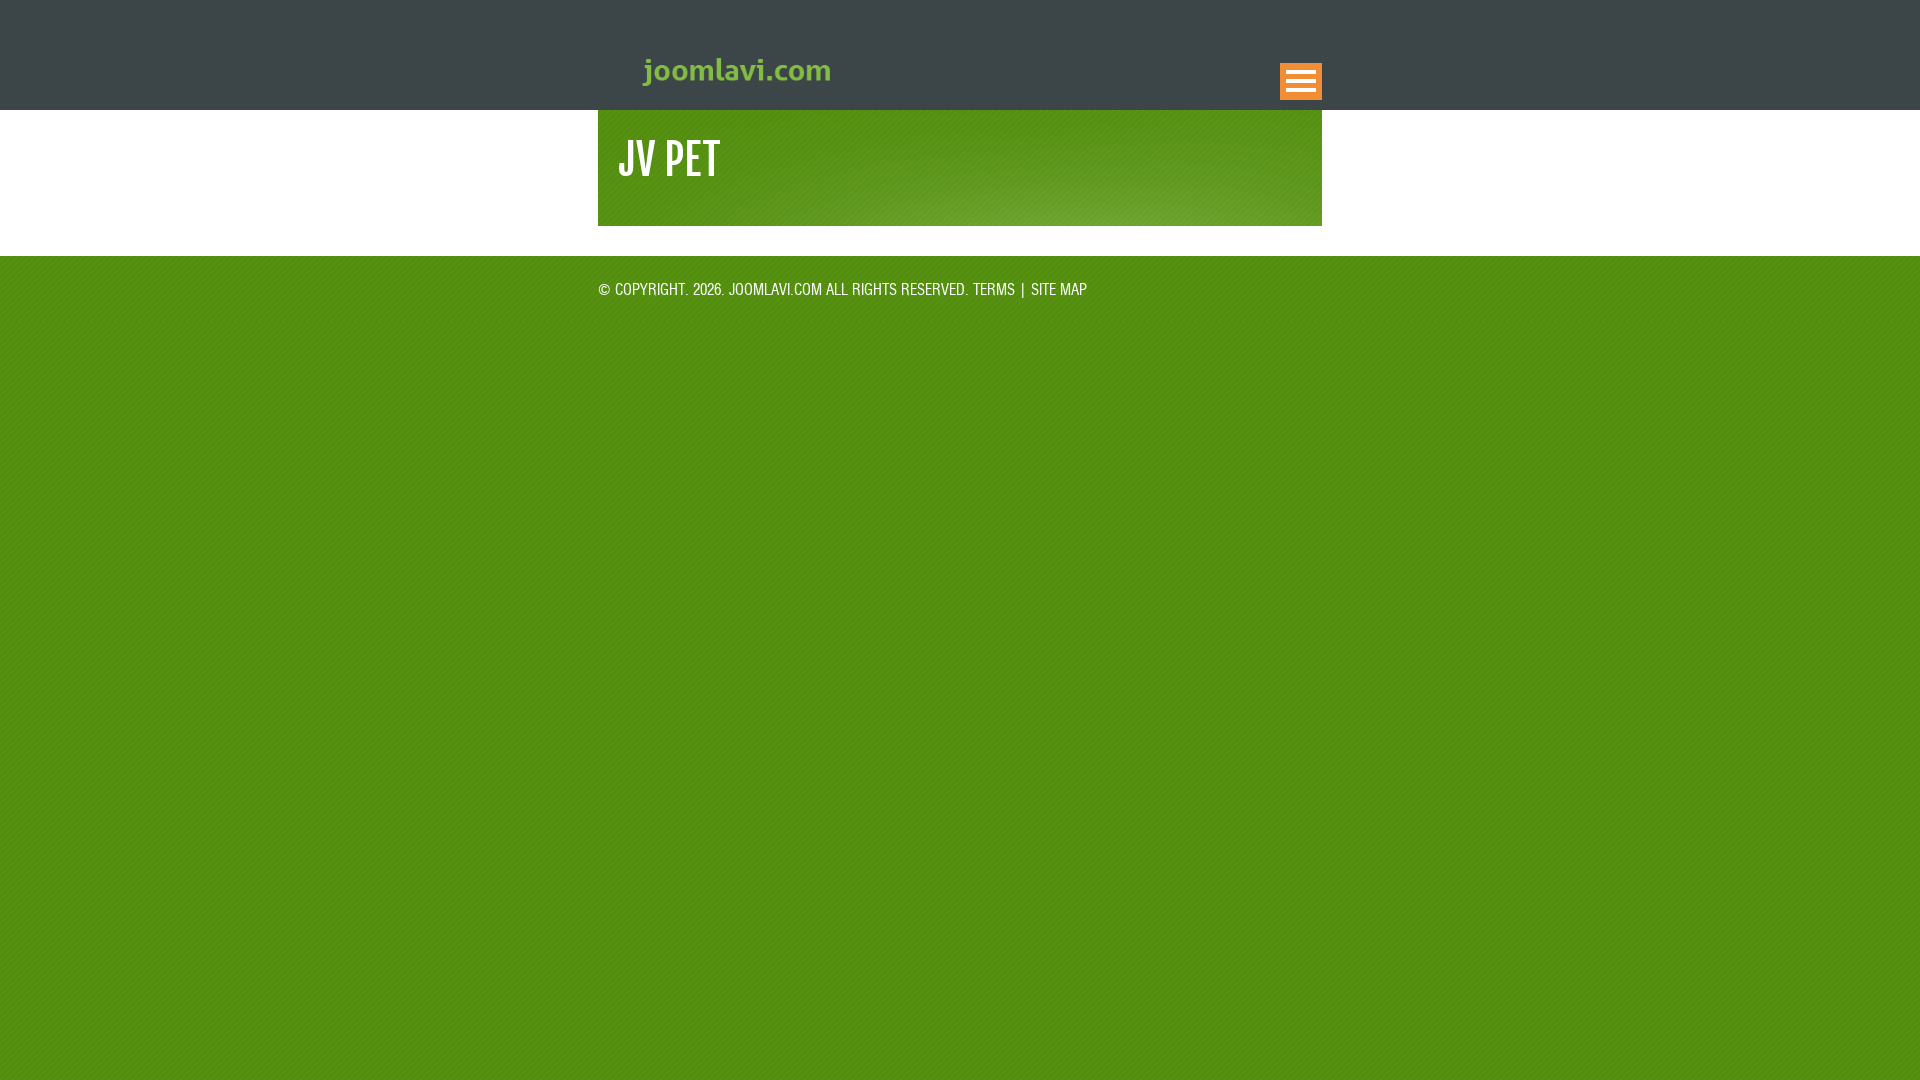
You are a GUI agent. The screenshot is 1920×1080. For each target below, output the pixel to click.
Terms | (1000, 288)
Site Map (1057, 288)
